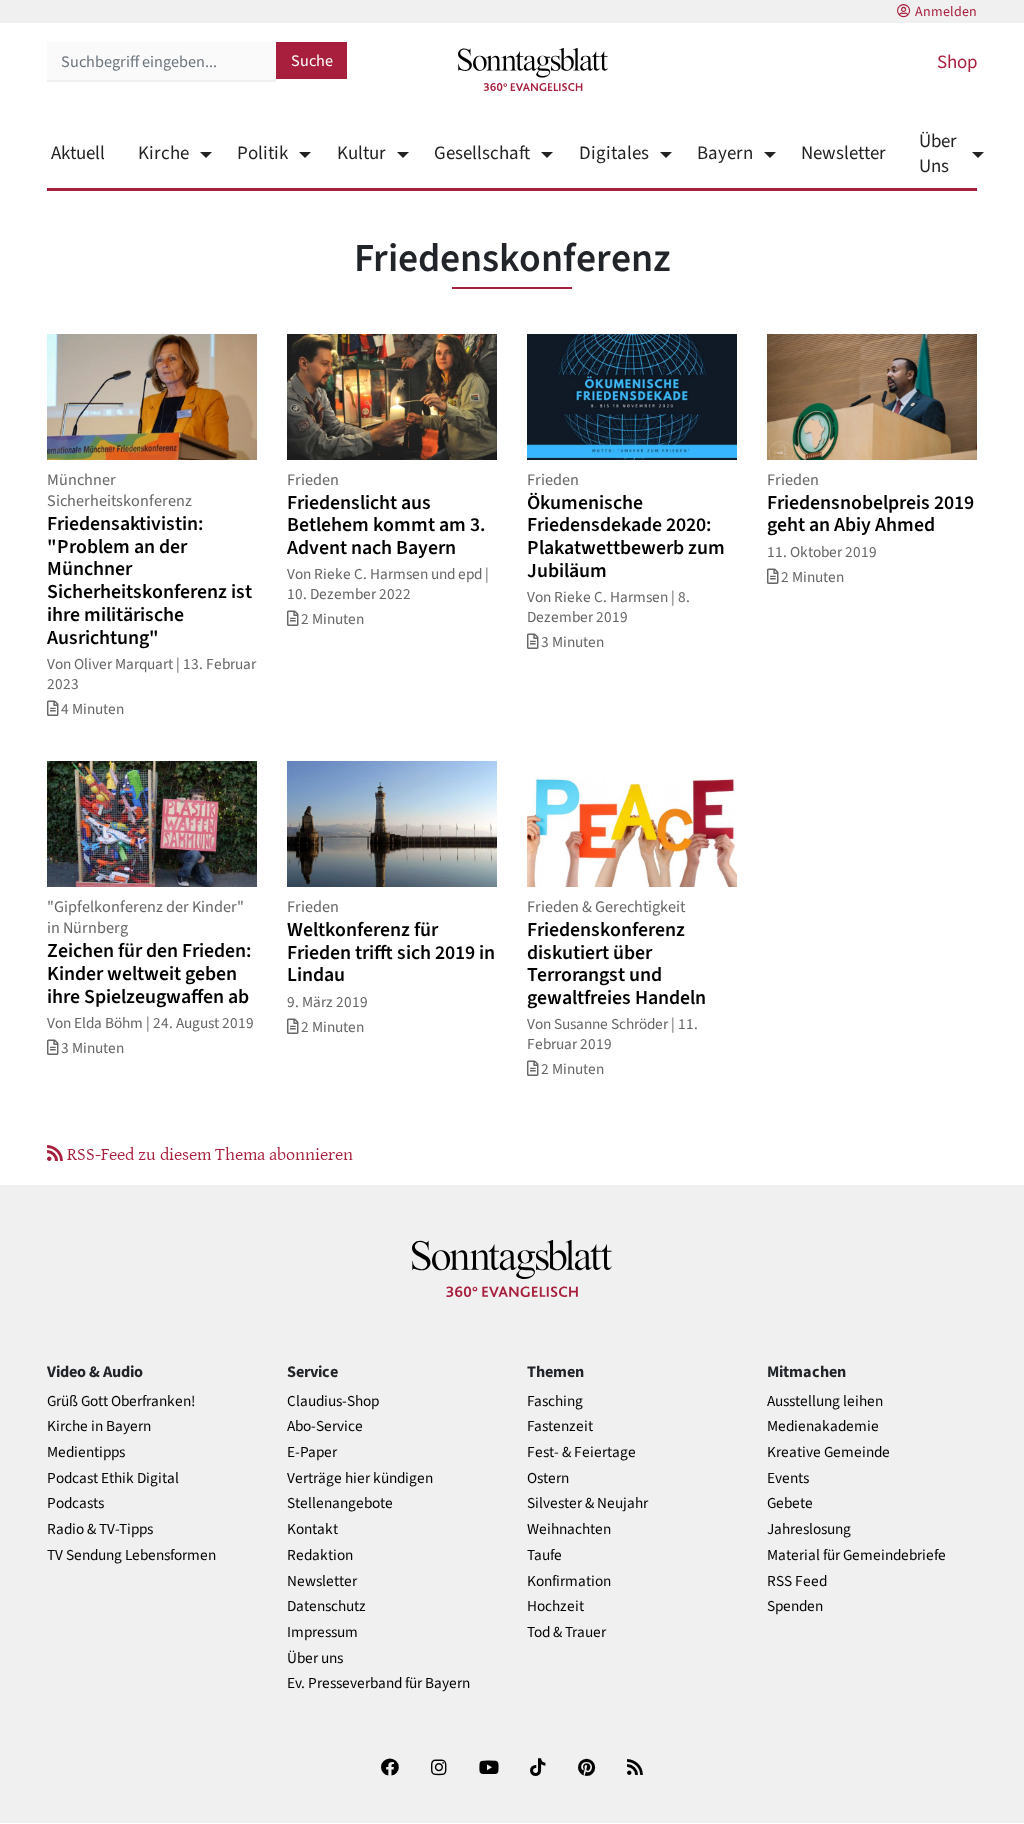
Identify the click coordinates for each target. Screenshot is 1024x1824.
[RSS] (635, 1771)
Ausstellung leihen (825, 1401)
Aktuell (78, 153)
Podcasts (75, 1503)
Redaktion (320, 1555)
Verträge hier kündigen (360, 1478)
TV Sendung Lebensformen (131, 1555)
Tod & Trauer (566, 1632)
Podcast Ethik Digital (113, 1478)
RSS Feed (797, 1581)
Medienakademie (823, 1426)
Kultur (361, 153)
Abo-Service (325, 1426)
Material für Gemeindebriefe (856, 1555)
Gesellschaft (482, 153)
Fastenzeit (560, 1426)
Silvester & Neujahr (587, 1503)
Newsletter (843, 153)
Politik (262, 153)
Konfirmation (569, 1581)
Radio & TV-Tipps (100, 1529)
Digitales (613, 153)
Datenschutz (326, 1606)
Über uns (315, 1658)
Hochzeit (555, 1606)
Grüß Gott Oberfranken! (121, 1401)
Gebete (790, 1503)
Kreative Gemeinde (828, 1452)
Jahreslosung (809, 1529)
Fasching (555, 1401)
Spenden (795, 1606)
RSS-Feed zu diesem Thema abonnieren (208, 1153)
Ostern (548, 1478)
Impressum (322, 1632)
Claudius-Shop (333, 1401)
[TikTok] (538, 1771)
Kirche (163, 153)
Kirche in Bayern (99, 1426)
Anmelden (946, 12)
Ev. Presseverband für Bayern (378, 1683)
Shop (957, 62)
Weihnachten (569, 1529)
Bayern (725, 153)
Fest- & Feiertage (581, 1452)
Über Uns (938, 154)
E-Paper (312, 1452)
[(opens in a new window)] (390, 1771)
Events (788, 1478)
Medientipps (86, 1452)
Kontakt (312, 1529)
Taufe (544, 1555)
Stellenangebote (340, 1503)
